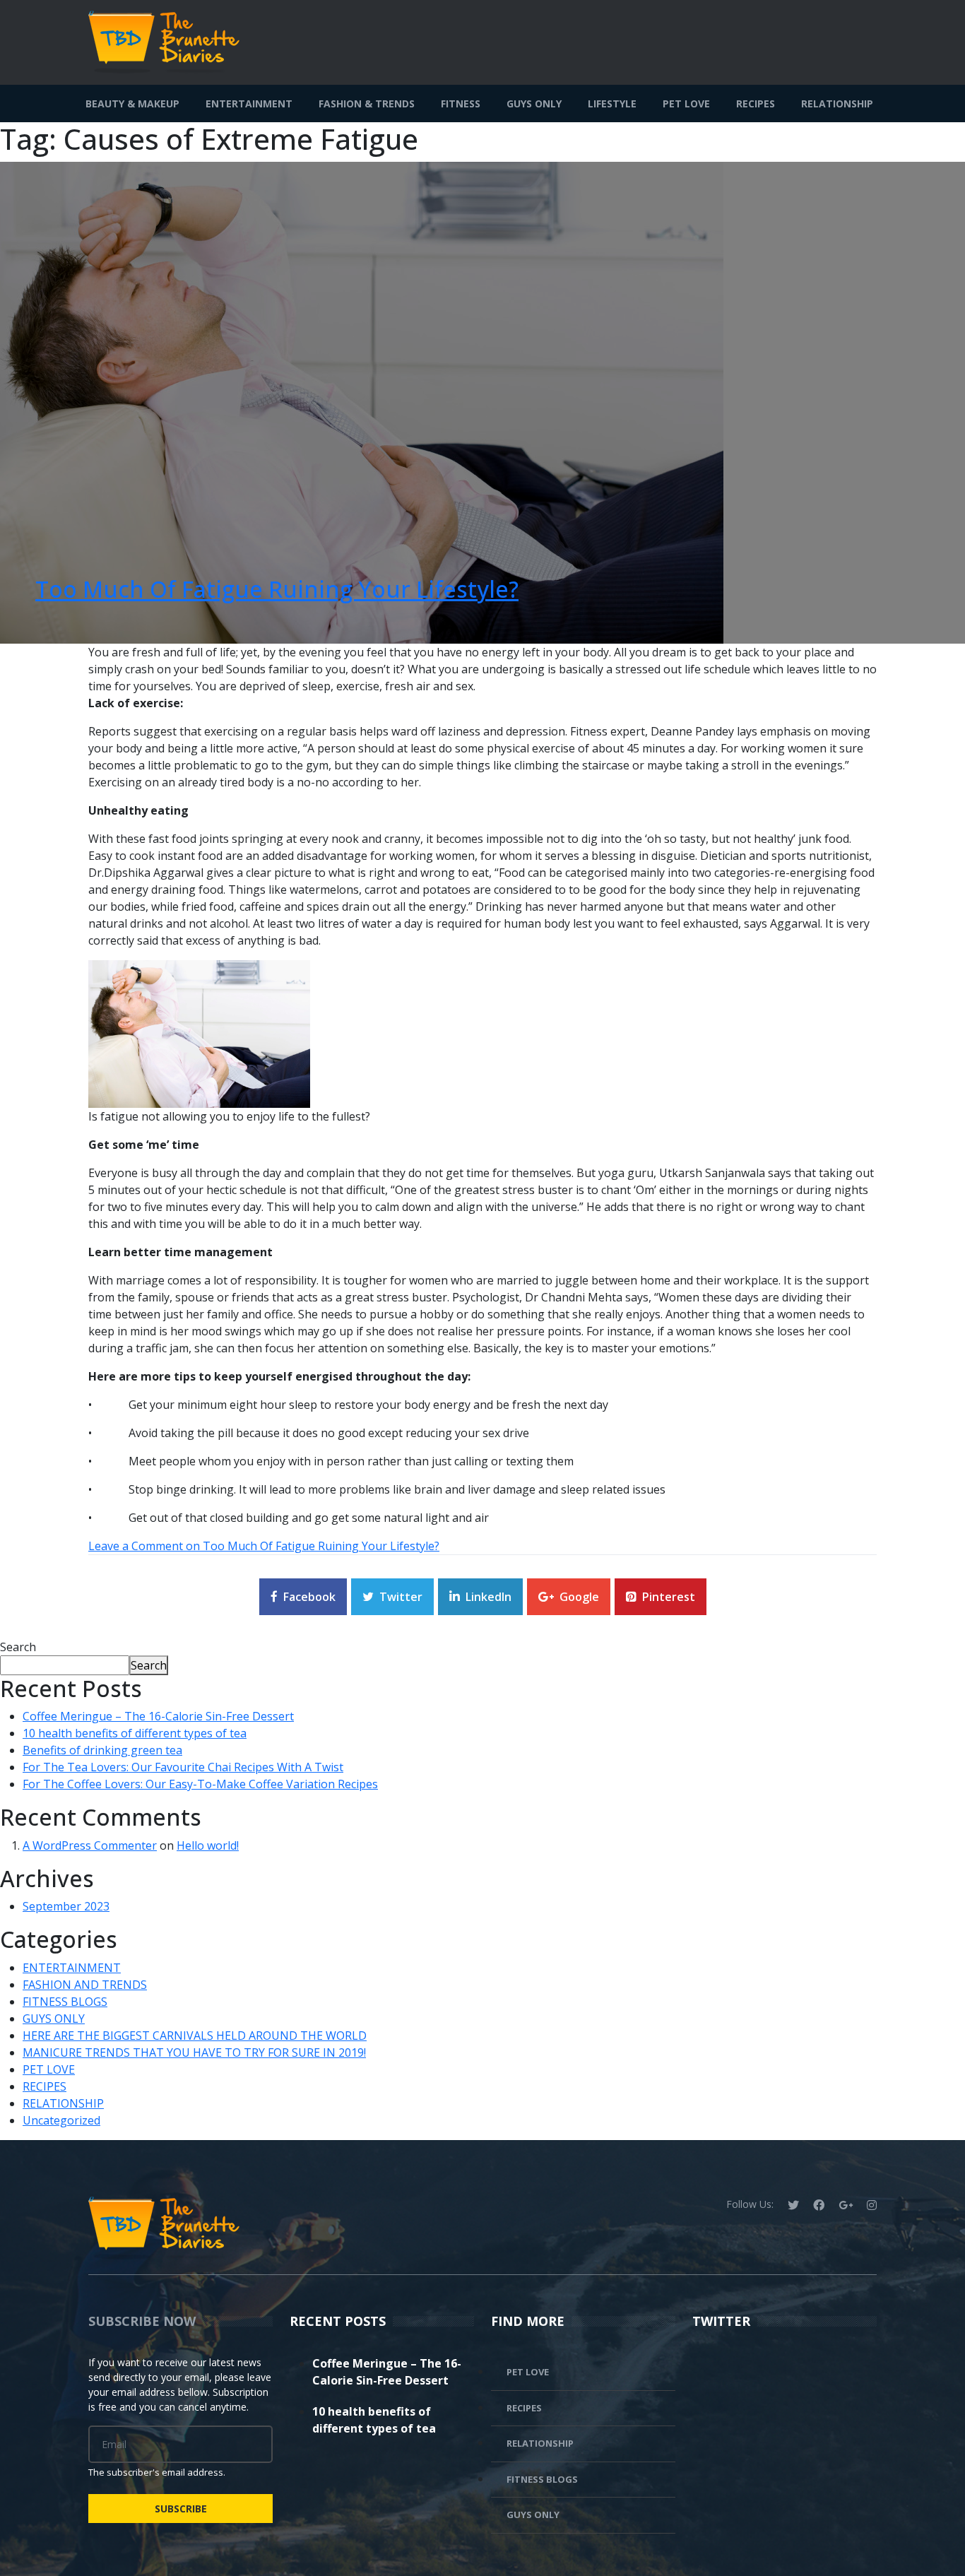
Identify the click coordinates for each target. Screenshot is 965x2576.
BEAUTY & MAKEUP (132, 104)
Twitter (401, 1597)
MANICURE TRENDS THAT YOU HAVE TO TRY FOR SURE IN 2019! (194, 2052)
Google (579, 1597)
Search (18, 1647)
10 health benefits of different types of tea (135, 1733)
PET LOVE (686, 104)
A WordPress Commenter (90, 1845)
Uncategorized (61, 2120)
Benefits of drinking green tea (102, 1750)
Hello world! (208, 1845)
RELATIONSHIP (837, 104)
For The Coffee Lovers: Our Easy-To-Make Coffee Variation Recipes (200, 1784)
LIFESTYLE (612, 104)
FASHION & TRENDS (367, 104)
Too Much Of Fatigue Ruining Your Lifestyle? (277, 589)
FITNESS (461, 104)
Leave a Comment (264, 1546)
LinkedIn (489, 1597)
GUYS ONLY (534, 104)
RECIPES (756, 104)
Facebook (309, 1597)
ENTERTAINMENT (249, 104)
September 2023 (66, 1906)
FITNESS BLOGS (65, 2002)
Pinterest (669, 1597)
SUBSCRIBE (181, 2509)
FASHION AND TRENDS (85, 1985)
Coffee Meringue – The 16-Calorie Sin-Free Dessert (158, 1716)
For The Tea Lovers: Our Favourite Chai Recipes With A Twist (183, 1767)
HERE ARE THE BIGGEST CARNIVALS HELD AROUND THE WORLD (195, 2036)
